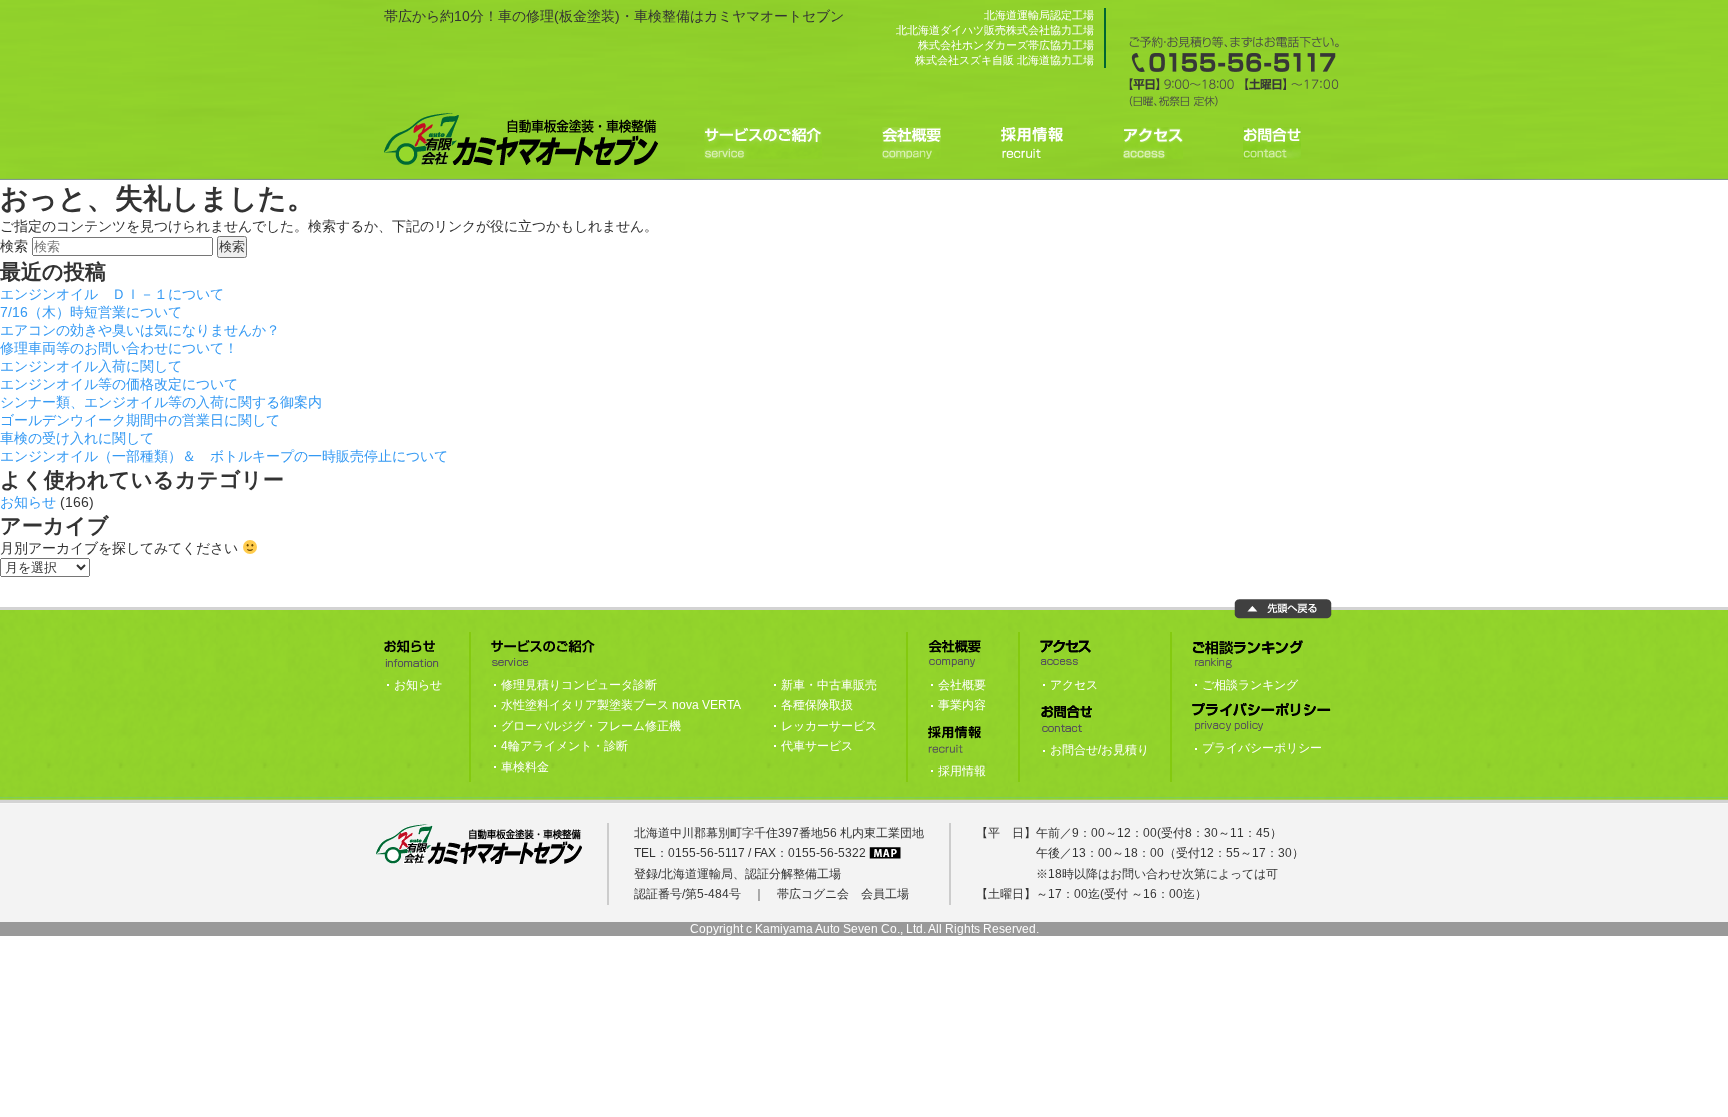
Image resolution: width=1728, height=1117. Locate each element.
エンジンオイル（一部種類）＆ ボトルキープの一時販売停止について (224, 456)
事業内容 (962, 705)
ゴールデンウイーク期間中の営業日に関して (140, 420)
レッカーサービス (829, 726)
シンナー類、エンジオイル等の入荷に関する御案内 (161, 402)
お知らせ (28, 502)
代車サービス (817, 746)
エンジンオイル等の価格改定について (119, 384)
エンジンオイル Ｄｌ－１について (112, 294)
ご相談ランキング (1250, 685)
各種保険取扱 (817, 705)
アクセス (1074, 685)
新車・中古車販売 (829, 685)
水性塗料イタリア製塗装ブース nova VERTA (621, 705)
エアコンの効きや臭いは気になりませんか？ (140, 330)
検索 (14, 246)
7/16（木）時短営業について (91, 312)
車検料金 (525, 767)
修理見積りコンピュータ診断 (579, 685)
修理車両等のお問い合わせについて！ (119, 348)
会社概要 (962, 685)
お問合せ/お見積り (1099, 750)
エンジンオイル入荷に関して (91, 366)
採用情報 (962, 771)
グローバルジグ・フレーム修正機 (591, 726)
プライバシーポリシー (1262, 748)
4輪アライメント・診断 (564, 746)
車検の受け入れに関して (77, 438)
